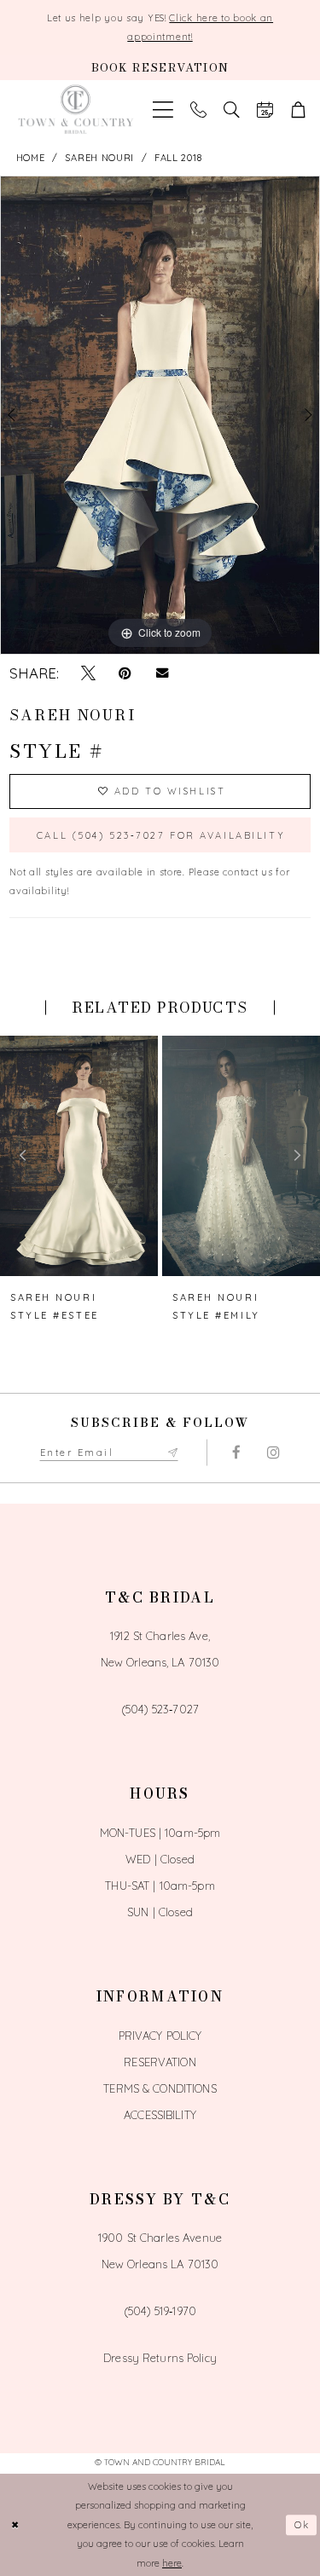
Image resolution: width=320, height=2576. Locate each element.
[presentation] (79, 1156)
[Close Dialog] (16, 2525)
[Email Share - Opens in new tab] (162, 673)
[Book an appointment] (265, 110)
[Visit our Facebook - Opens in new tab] (237, 1453)
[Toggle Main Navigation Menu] (163, 110)
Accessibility (160, 2115)
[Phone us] (198, 110)
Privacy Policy (160, 2036)
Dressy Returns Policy (160, 2358)
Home (31, 158)
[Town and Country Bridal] (76, 110)
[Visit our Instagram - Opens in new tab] (273, 1453)
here (172, 2563)
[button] (298, 110)
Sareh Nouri (99, 158)
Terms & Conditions (160, 2088)
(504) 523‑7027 (160, 1709)
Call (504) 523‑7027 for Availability (161, 835)
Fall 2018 (178, 158)
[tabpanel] (160, 415)
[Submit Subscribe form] (172, 1453)
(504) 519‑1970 (160, 2311)
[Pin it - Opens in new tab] (125, 673)
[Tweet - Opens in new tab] (88, 673)
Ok (303, 2525)
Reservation (160, 2062)
